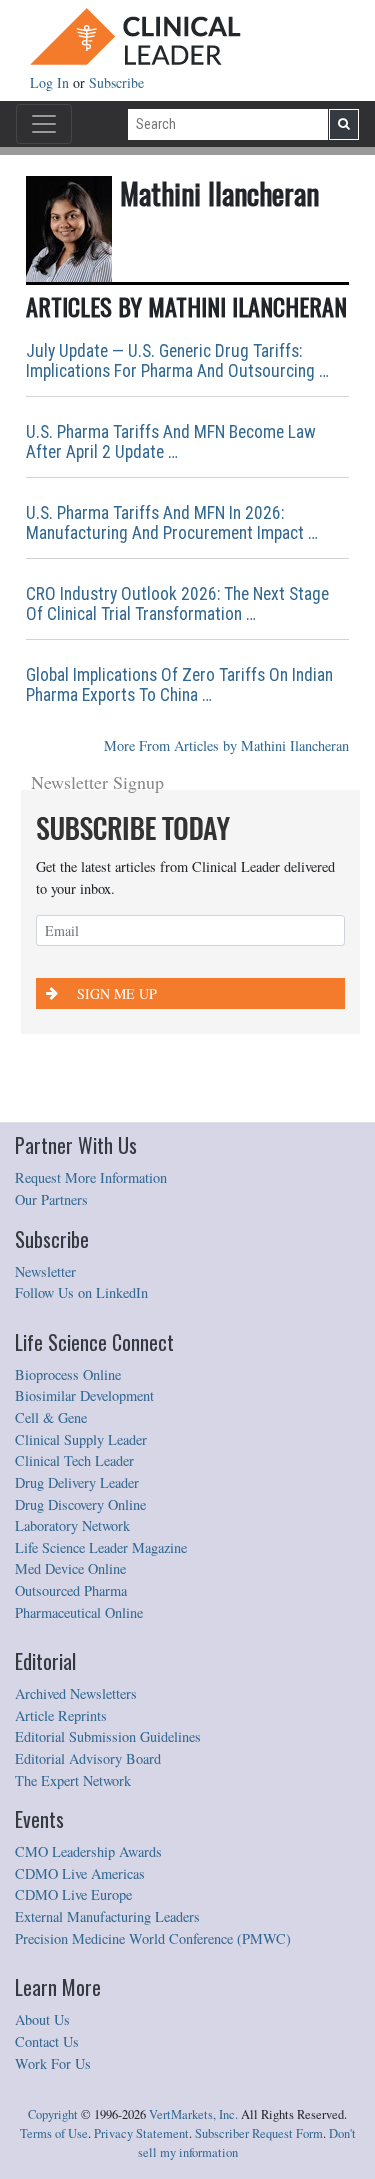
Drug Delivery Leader (77, 1482)
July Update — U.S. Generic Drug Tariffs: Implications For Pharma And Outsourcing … (177, 361)
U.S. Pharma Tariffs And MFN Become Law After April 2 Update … (171, 442)
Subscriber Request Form (259, 2133)
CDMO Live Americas (80, 1873)
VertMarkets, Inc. (193, 2114)
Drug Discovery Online (80, 1504)
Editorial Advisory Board (88, 1758)
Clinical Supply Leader (81, 1439)
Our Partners (51, 1199)
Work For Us (53, 2063)
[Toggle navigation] (44, 124)
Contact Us (47, 2041)
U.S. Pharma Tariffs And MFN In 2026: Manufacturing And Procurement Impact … (172, 523)
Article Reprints (61, 1715)
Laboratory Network (72, 1525)
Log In (51, 82)
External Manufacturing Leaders (107, 1916)
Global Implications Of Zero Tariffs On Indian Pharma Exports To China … (179, 685)
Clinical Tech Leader (74, 1460)
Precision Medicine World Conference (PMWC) (153, 1938)
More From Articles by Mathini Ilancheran (226, 745)
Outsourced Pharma (71, 1590)
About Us (42, 2019)
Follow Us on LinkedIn (81, 1292)
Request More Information (91, 1177)
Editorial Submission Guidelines (108, 1736)
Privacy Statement (141, 2133)
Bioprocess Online (68, 1374)
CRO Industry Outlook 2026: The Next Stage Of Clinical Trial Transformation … (177, 604)
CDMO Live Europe (73, 1894)
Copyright (53, 2114)
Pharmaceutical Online (79, 1612)
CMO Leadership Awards (88, 1851)
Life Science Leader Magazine (101, 1547)
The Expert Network (73, 1780)
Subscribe (116, 82)
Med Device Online (70, 1568)
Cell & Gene (51, 1417)
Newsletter (45, 1271)
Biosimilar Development (84, 1395)
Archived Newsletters (76, 1693)
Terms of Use (54, 2133)
